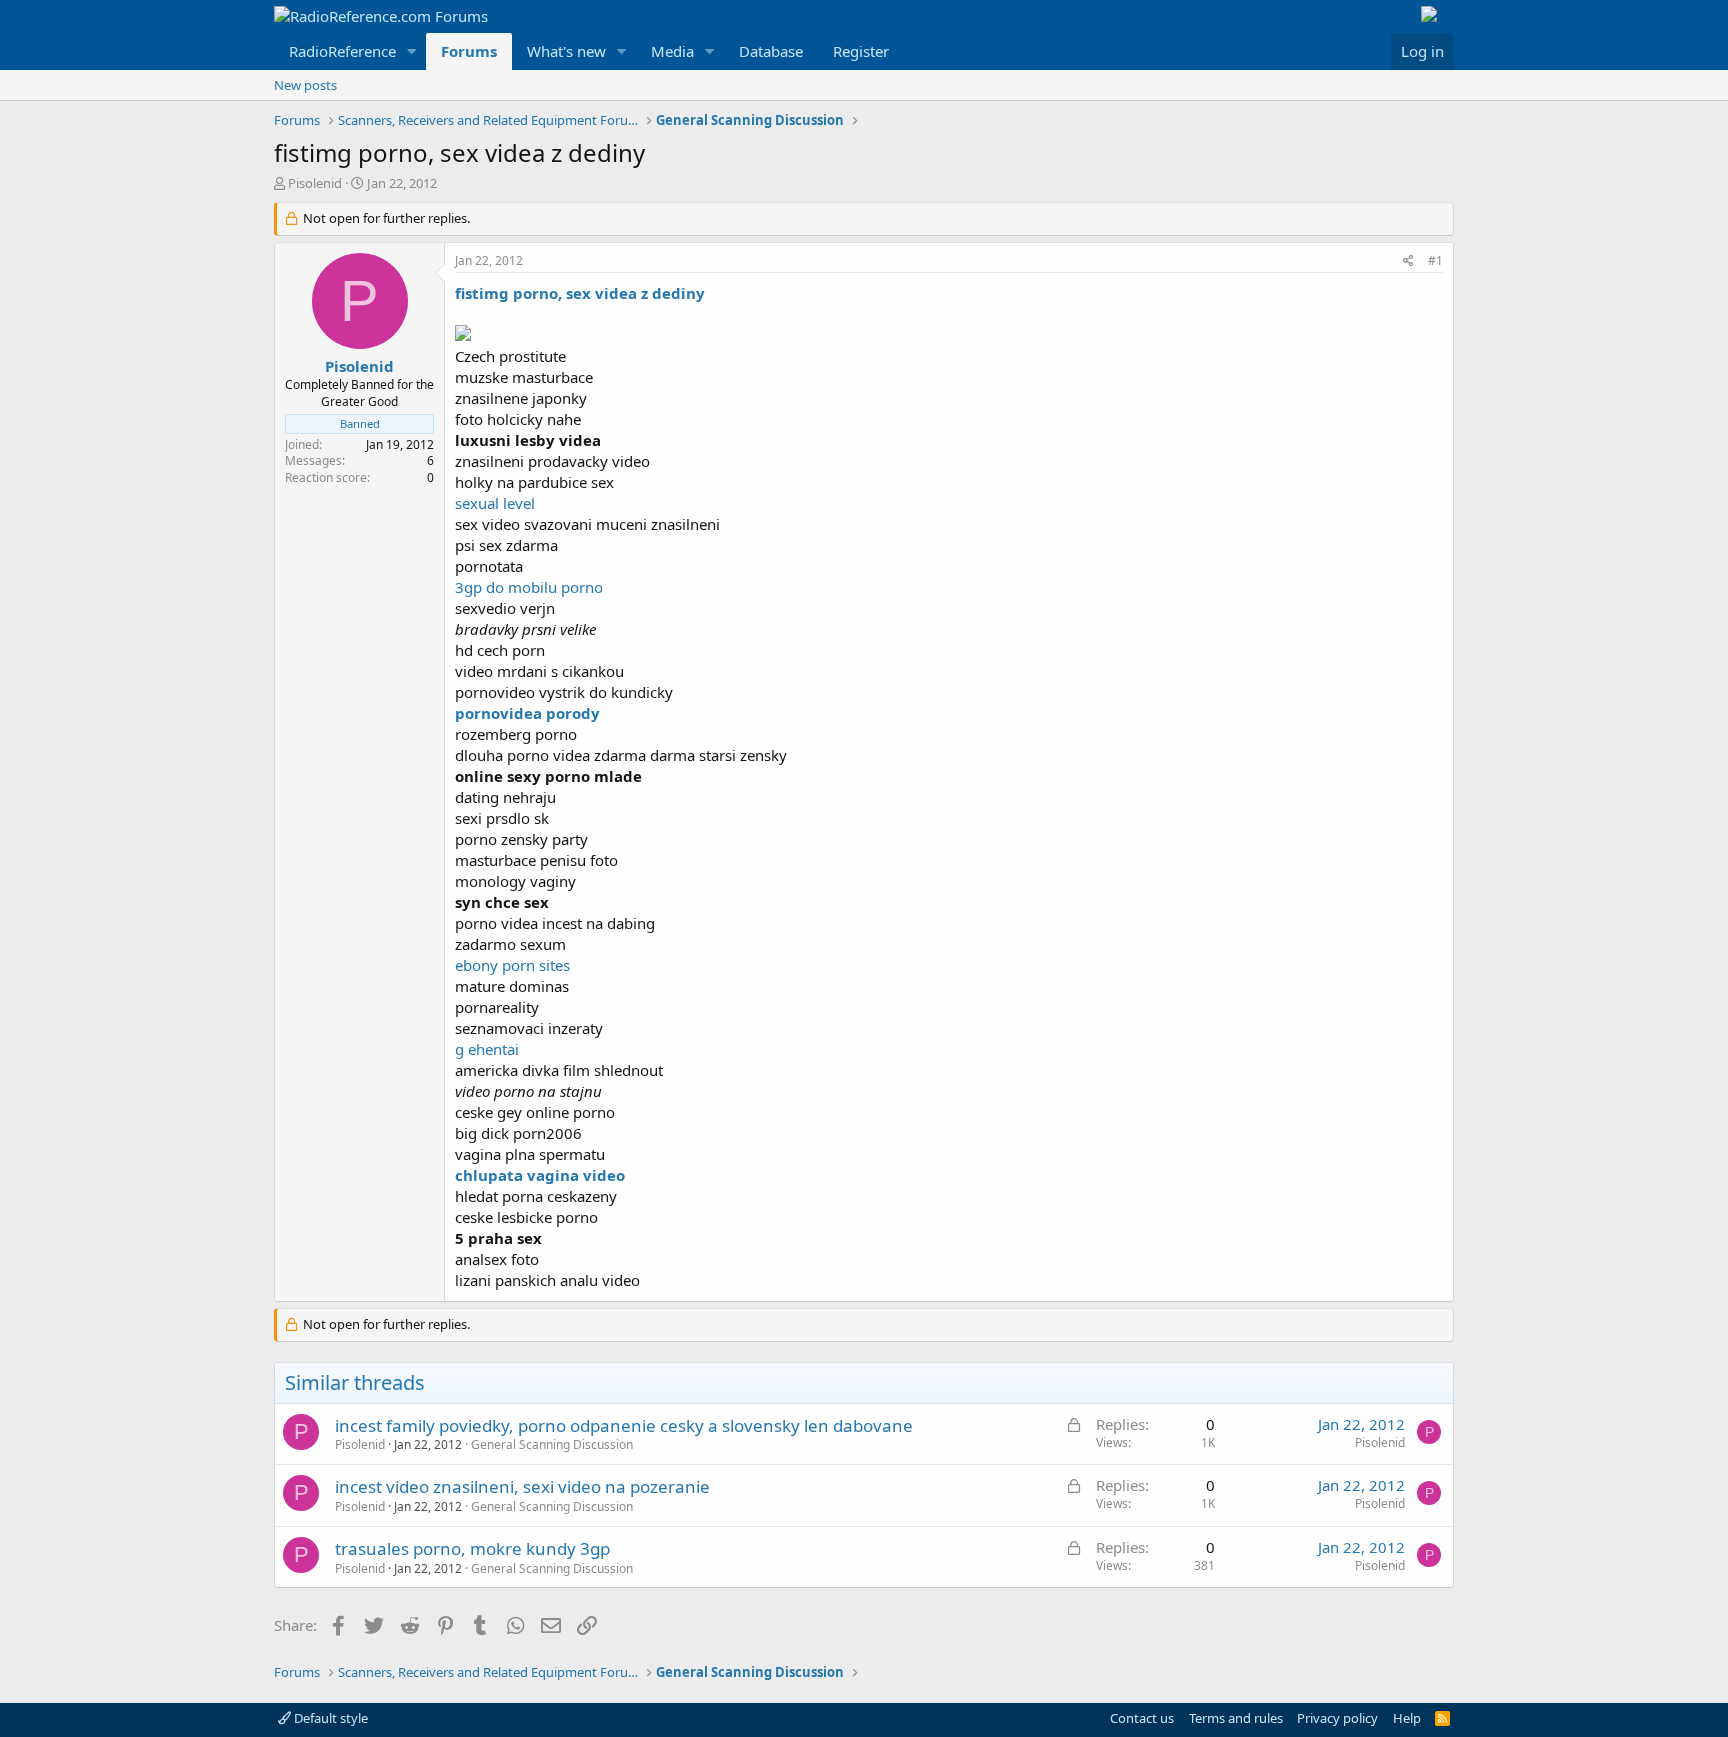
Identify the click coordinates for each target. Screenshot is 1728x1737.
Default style (329, 1718)
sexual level (495, 503)
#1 (1435, 260)
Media (672, 51)
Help (1407, 1718)
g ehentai (487, 1049)
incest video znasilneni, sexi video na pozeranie (522, 1486)
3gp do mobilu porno (529, 587)
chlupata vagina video (540, 1175)
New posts (305, 85)
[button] (412, 51)
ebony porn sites (512, 965)
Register (861, 51)
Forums (469, 51)
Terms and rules (1236, 1718)
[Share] (1408, 261)
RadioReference (342, 51)
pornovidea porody (527, 713)
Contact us (1142, 1718)
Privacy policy (1337, 1718)
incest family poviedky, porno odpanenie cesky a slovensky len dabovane (624, 1425)
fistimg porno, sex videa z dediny (580, 293)
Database (771, 51)
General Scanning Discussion (552, 1444)
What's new (566, 51)
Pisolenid (315, 183)
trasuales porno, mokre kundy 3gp (472, 1548)
